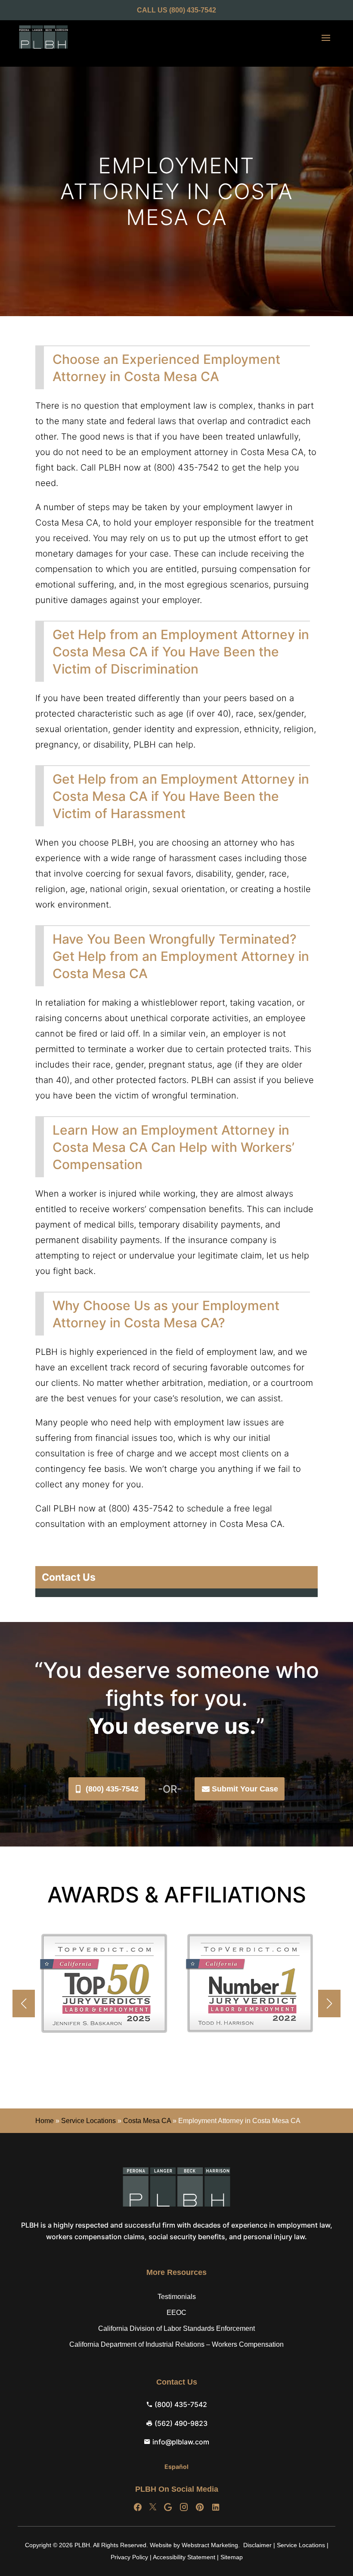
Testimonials (177, 2297)
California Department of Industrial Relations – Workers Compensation (176, 2344)
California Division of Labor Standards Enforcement (176, 2328)
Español (176, 2467)
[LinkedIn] (216, 2507)
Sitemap (232, 2557)
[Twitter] (153, 2507)
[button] (329, 2004)
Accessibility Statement (184, 2557)
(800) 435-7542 (112, 1789)
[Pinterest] (200, 2507)
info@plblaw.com (181, 2442)
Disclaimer (257, 2545)
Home (45, 2121)
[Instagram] (184, 2507)
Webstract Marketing (210, 2545)
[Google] (168, 2507)
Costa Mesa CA (147, 2121)
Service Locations (88, 2121)
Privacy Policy (129, 2557)
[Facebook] (138, 2507)
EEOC (176, 2313)
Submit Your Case (245, 1789)
